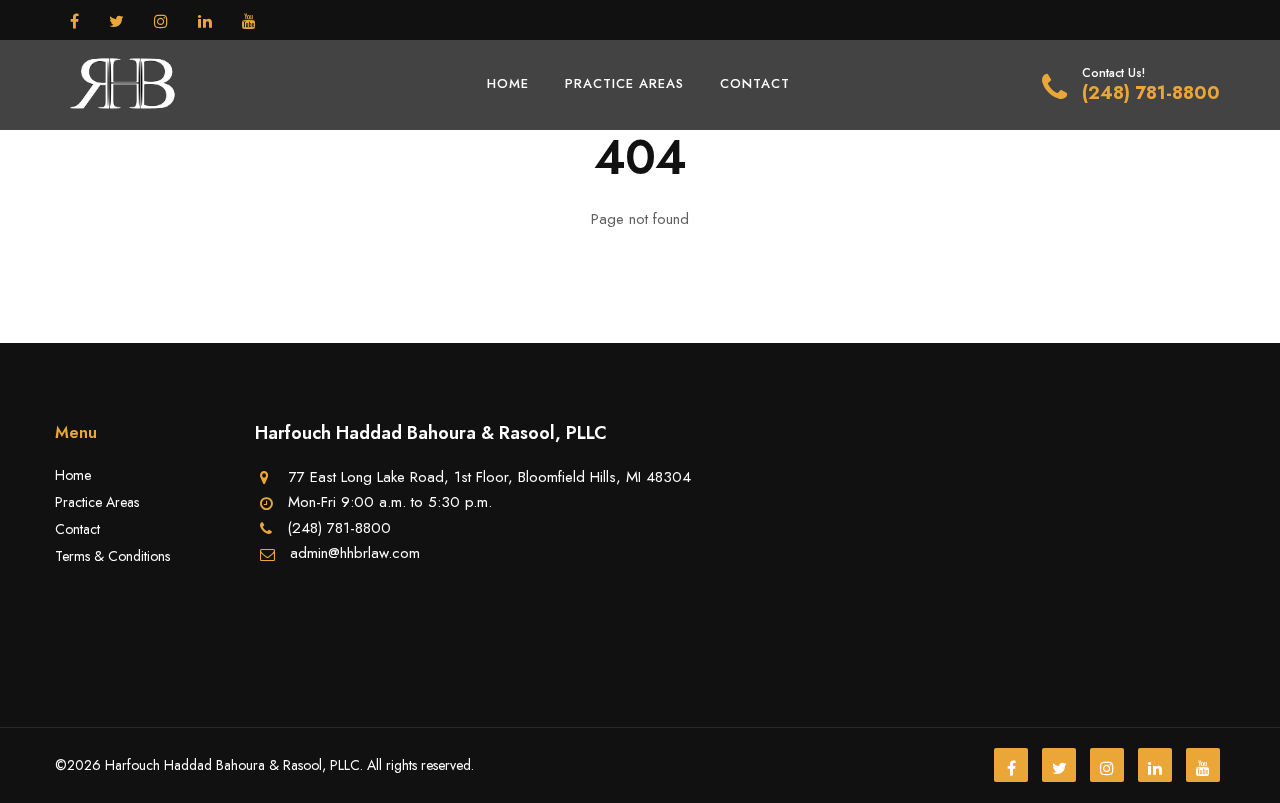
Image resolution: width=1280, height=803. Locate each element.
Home (508, 83)
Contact (755, 83)
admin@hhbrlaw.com (355, 553)
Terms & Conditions (112, 556)
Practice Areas (624, 83)
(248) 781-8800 (1151, 93)
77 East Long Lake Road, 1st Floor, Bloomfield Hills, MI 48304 (490, 477)
